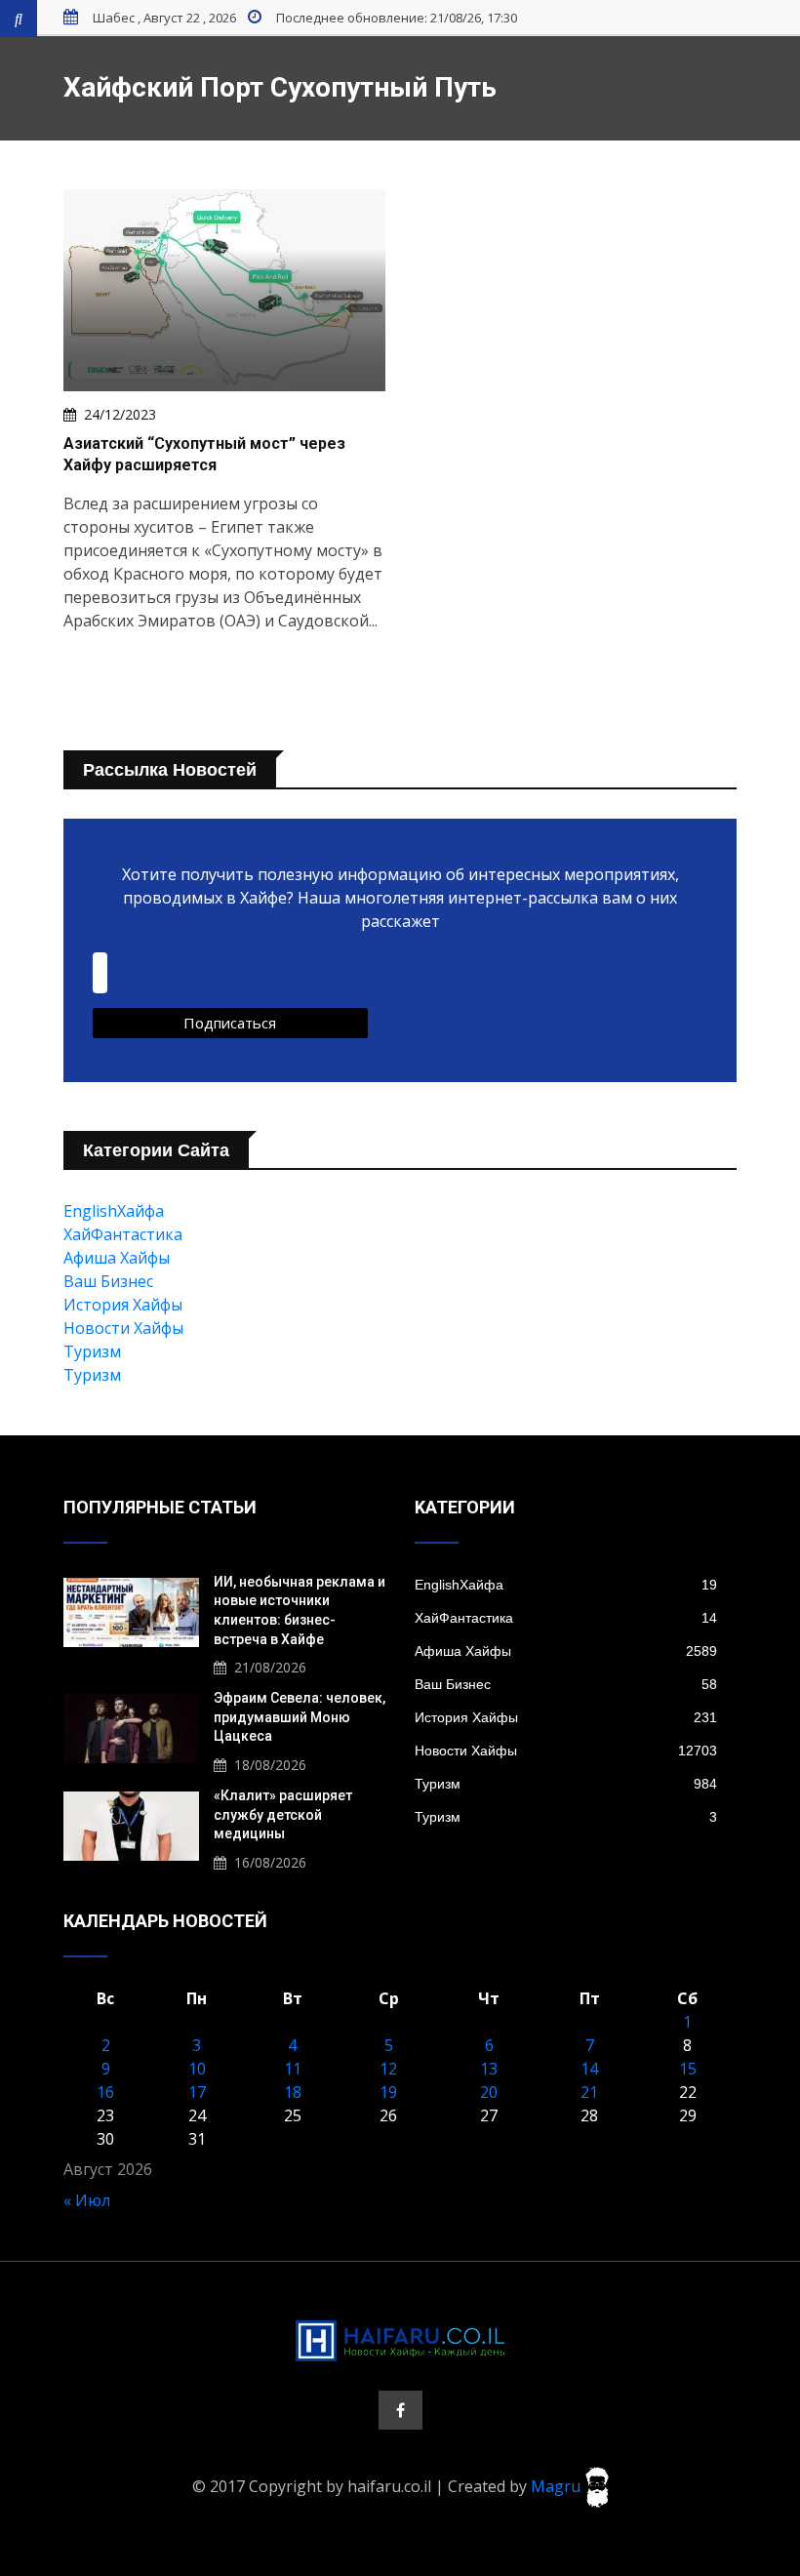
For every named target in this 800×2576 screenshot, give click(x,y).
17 (197, 2092)
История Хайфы (123, 1305)
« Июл (87, 2200)
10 (197, 2069)
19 (388, 2092)
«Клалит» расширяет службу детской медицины (283, 1814)
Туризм (92, 1351)
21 (589, 2092)
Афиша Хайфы (117, 1258)
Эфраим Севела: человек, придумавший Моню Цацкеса (300, 1717)
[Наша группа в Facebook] (400, 2410)
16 (105, 2092)
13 (489, 2069)
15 (688, 2069)
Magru (558, 2485)
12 (388, 2069)
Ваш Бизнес (108, 1281)
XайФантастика (123, 1234)
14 (589, 2069)
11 (293, 2069)
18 (293, 2092)
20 (489, 2092)
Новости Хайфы (123, 1328)
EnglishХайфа (114, 1211)
